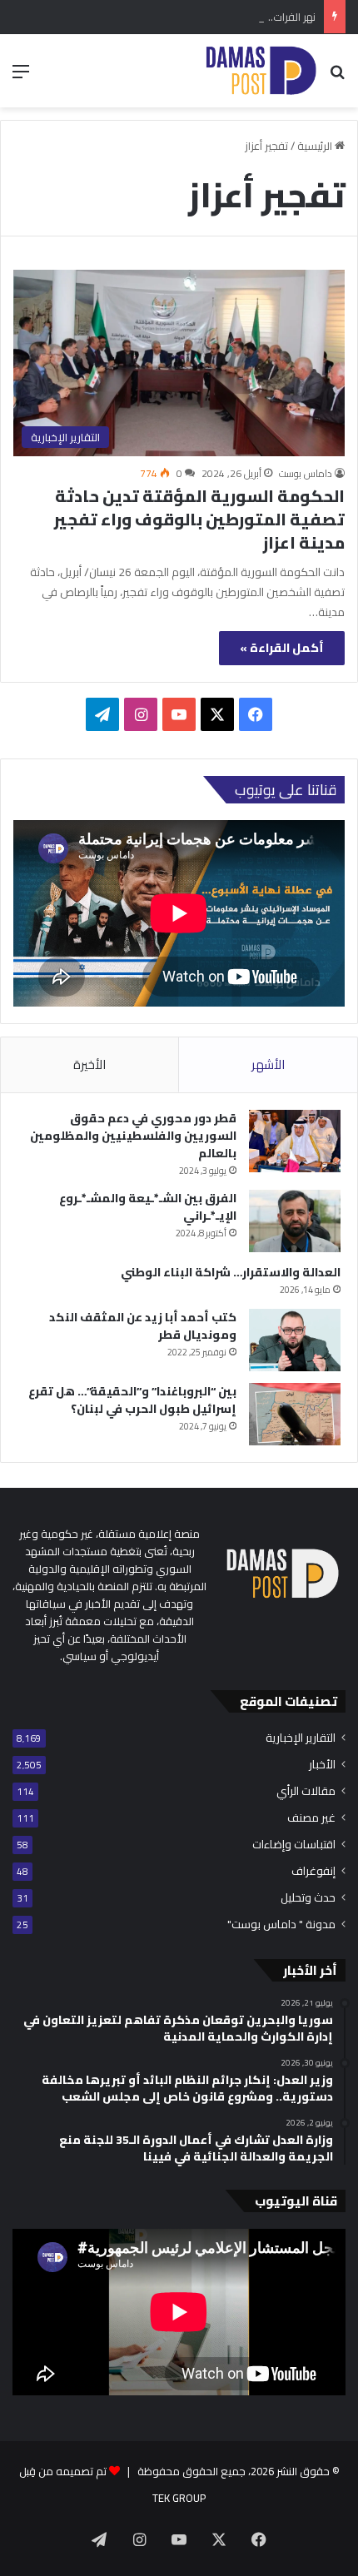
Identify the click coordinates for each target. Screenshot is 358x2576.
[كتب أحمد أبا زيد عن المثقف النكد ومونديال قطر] (295, 1340)
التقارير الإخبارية (301, 1738)
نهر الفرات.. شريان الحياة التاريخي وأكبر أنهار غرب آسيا (199, 17)
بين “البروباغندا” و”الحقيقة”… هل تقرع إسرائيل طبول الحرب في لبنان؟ (132, 1400)
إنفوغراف (313, 1871)
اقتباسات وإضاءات (294, 1845)
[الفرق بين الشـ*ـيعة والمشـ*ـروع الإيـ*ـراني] (295, 1221)
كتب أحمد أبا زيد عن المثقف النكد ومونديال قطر (143, 1326)
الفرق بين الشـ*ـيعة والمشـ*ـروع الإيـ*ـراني (148, 1207)
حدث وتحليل (308, 1898)
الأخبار (322, 1765)
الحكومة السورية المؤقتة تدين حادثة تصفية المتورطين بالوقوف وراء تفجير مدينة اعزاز (199, 519)
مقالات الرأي (306, 1791)
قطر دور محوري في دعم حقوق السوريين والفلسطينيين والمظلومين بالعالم (133, 1136)
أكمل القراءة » (282, 648)
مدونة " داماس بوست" (281, 1925)
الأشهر (268, 1064)
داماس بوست (306, 473)
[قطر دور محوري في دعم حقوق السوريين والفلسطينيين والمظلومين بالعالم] (295, 1141)
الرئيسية (316, 146)
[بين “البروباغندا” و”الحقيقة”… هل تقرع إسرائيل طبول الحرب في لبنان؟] (295, 1414)
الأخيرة (89, 1064)
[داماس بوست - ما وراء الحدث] (261, 71)
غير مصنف (311, 1818)
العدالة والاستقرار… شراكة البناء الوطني (231, 1272)
